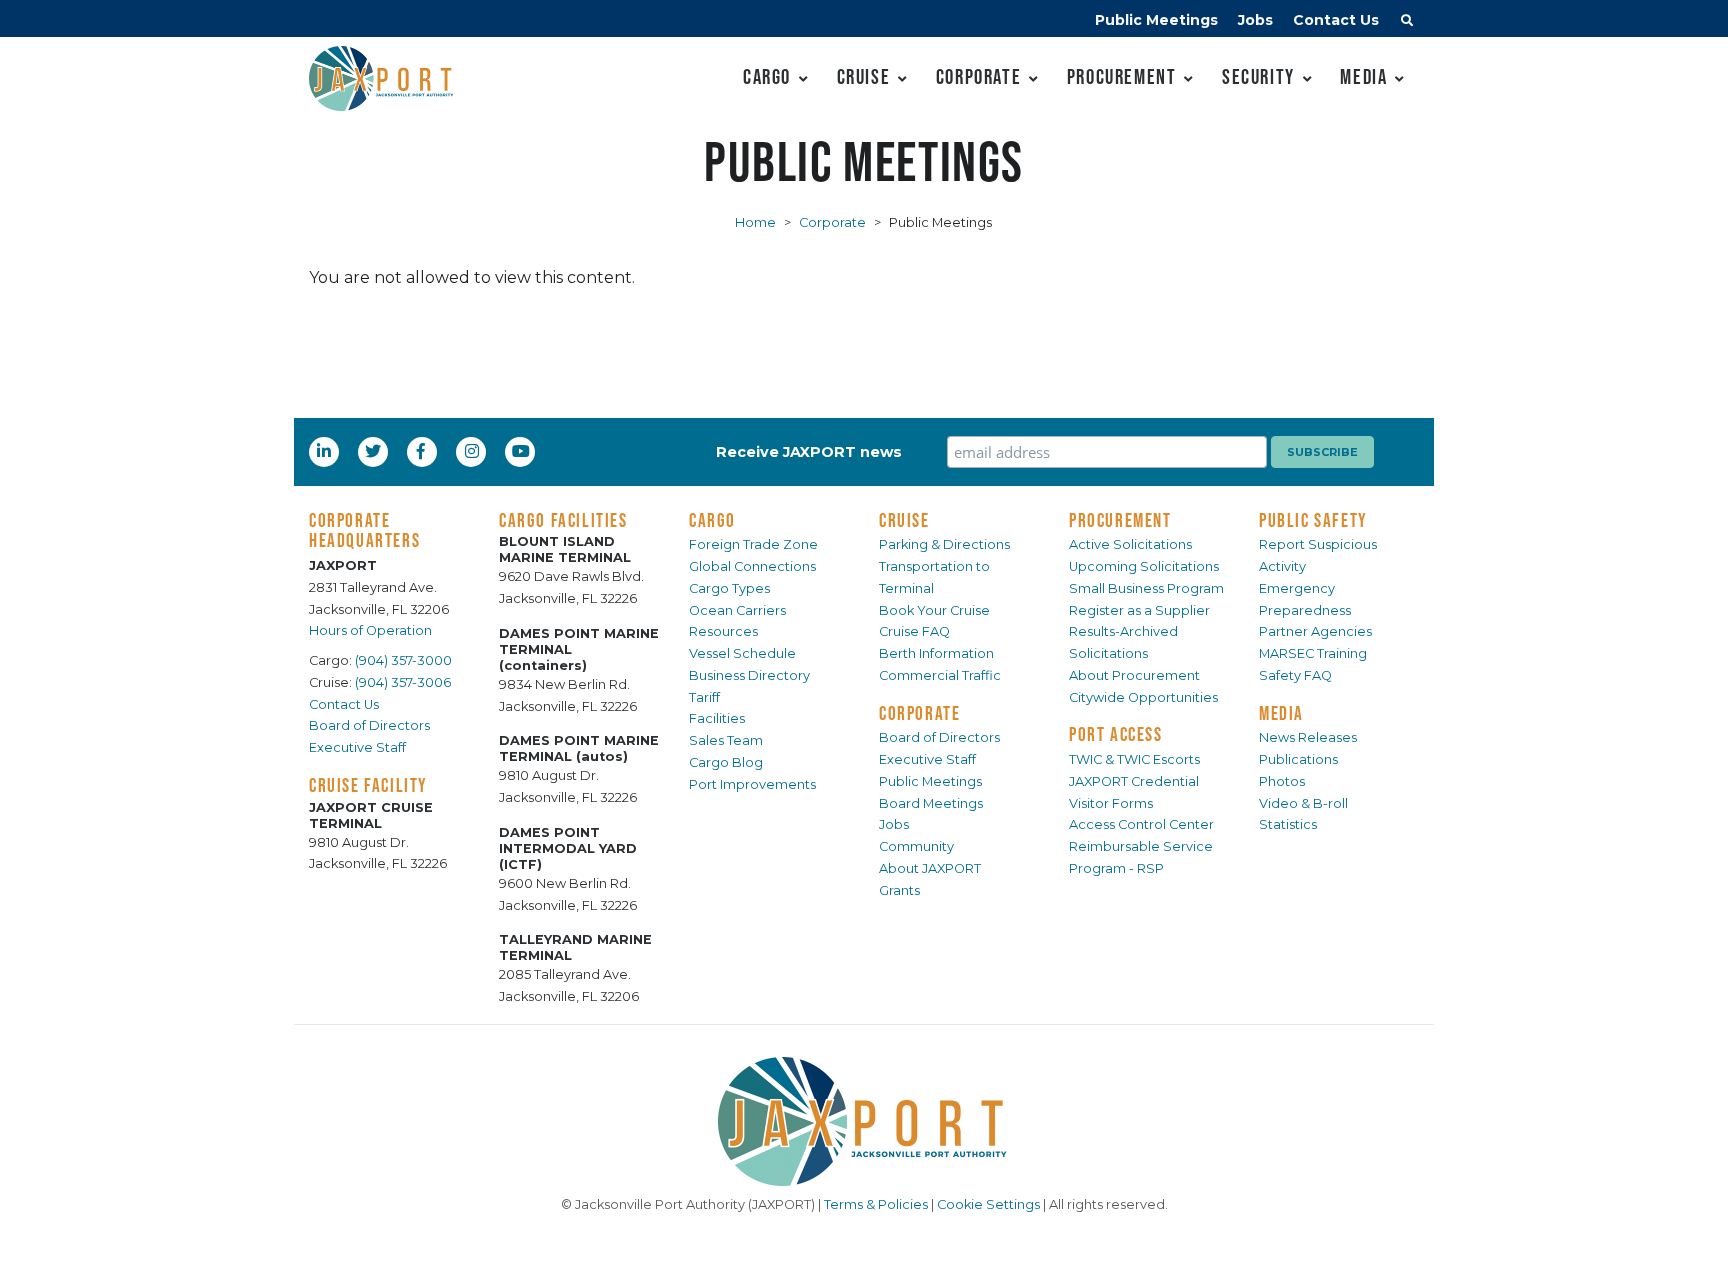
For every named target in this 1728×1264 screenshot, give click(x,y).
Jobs (1255, 20)
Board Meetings (931, 803)
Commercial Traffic (940, 675)
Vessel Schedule (742, 653)
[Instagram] (474, 451)
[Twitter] (375, 451)
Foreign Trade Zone (753, 544)
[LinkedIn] (326, 451)
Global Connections (752, 566)
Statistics (1288, 824)
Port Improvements (752, 784)
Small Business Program (1146, 588)
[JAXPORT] (864, 1121)
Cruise (864, 76)
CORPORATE (919, 713)
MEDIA (1281, 713)
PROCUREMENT (1120, 520)
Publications (1298, 759)
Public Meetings (1156, 20)
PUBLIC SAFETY (1313, 520)
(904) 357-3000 (403, 660)
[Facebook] (421, 451)
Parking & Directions (944, 544)
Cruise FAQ (914, 631)
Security (1258, 76)
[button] (1407, 23)
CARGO (712, 520)
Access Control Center (1141, 824)
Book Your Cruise (934, 610)
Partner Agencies (1315, 631)
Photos (1282, 781)
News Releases (1308, 737)
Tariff (704, 697)
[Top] (1693, 1229)
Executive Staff (357, 747)
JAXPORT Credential (1134, 781)
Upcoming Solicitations (1144, 566)
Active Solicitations (1130, 544)
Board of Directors (369, 725)
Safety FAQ (1295, 675)
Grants (899, 890)
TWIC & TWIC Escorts (1134, 759)
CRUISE (904, 520)
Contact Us (1336, 20)
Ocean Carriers (737, 610)
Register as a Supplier (1139, 610)
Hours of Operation (370, 630)
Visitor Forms (1111, 803)
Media (1363, 76)
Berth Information (936, 653)
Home (755, 222)
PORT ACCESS (1116, 734)
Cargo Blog (726, 762)
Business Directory (749, 675)
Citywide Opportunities (1143, 697)
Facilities (717, 718)
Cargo (767, 76)
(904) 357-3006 (403, 682)
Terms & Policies (876, 1204)
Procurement (1122, 76)
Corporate (978, 76)
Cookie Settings (988, 1204)
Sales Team (726, 740)
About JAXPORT (930, 868)
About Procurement (1134, 675)
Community (916, 846)
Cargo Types (729, 588)
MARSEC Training (1313, 653)
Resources (723, 631)
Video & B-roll (1303, 803)
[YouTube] (523, 451)
